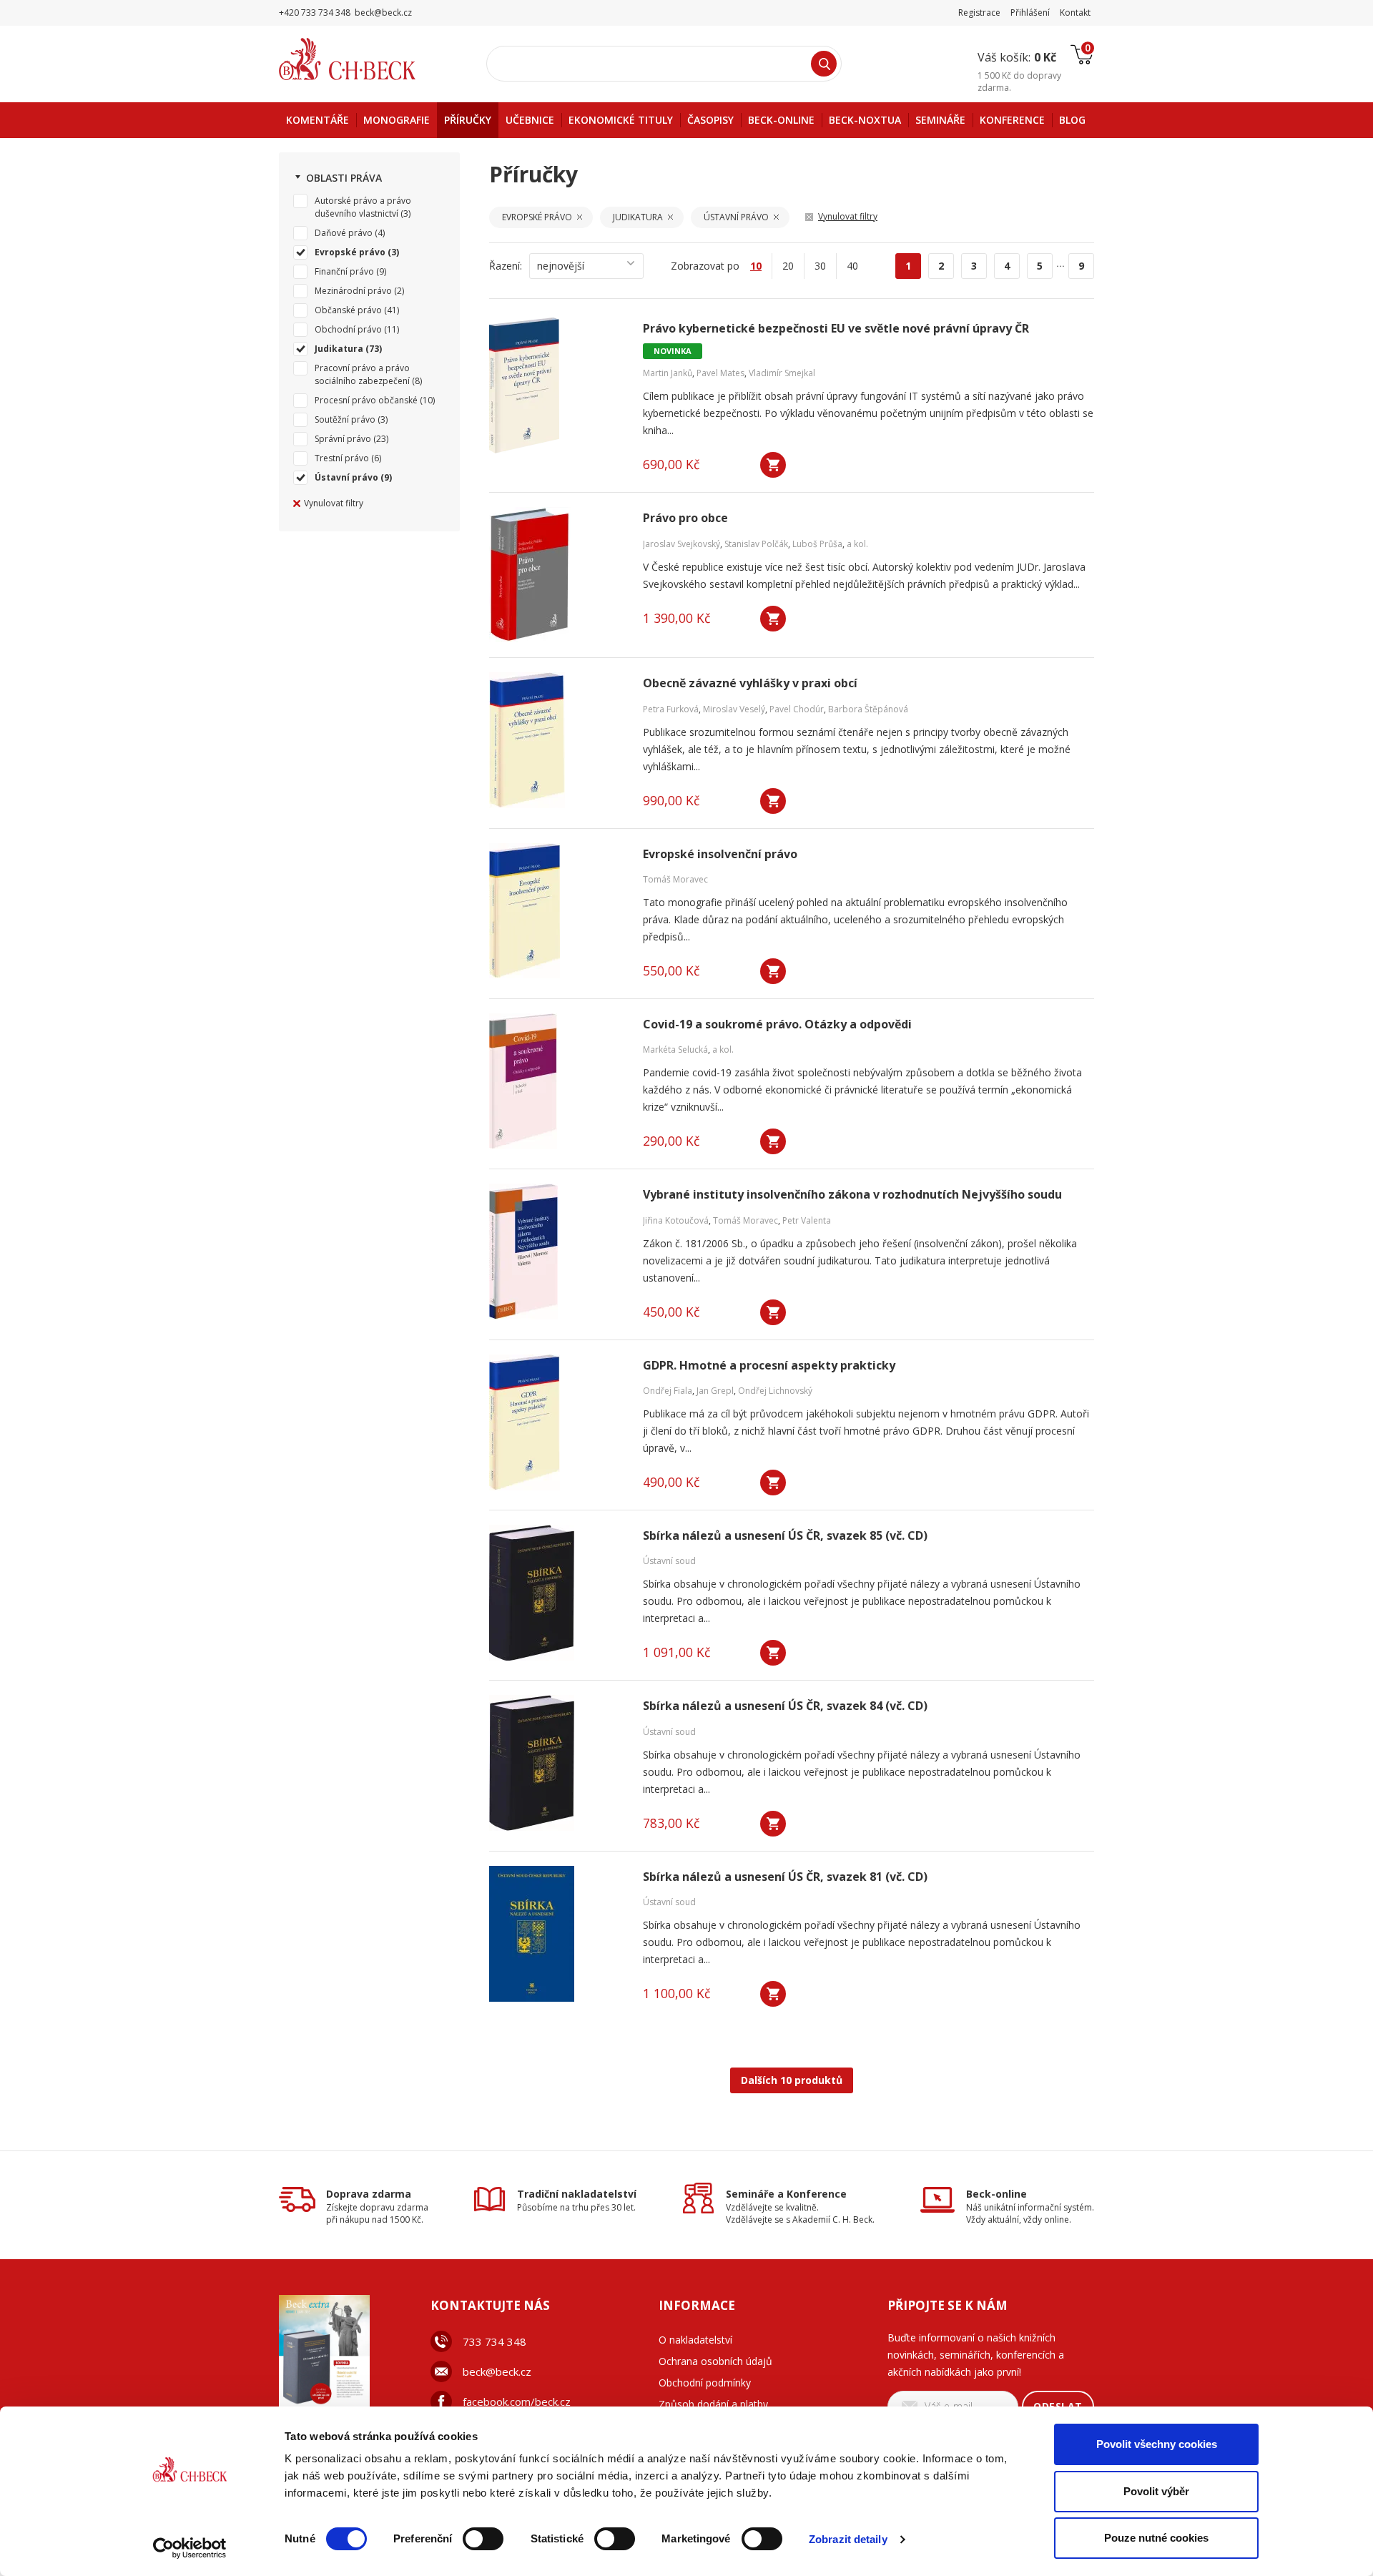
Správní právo (343, 439)
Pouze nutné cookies (1156, 2538)
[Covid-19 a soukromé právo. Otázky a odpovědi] (557, 1081)
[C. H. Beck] (367, 59)
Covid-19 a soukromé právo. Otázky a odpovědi (777, 1024)
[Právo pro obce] (557, 575)
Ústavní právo (346, 477)
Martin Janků (668, 373)
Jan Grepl (715, 1391)
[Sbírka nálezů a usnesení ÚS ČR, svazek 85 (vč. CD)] (557, 1593)
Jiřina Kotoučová (676, 1220)
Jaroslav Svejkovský (681, 544)
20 (788, 266)
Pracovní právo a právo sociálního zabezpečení (362, 374)
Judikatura (339, 349)
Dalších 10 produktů (792, 2080)
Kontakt (1075, 13)
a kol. (857, 544)
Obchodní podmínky (705, 2383)
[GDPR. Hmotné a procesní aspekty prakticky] (557, 1422)
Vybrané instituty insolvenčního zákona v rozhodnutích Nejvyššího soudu (852, 1195)
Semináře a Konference (786, 2194)
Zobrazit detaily (848, 2539)
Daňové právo (344, 233)
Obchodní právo (348, 329)
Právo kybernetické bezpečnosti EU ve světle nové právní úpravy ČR (836, 329)
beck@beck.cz (497, 2371)
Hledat (824, 64)
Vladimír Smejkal (782, 373)
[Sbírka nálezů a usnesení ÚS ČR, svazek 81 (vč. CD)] (557, 1934)
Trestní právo (342, 458)
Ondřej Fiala (668, 1391)
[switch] (483, 2539)
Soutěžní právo (345, 419)
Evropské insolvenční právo (720, 854)
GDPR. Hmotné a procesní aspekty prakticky (769, 1366)
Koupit (773, 465)
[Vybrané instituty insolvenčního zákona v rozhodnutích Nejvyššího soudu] (557, 1252)
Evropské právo (350, 252)
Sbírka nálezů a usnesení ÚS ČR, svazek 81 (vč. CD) (785, 1877)
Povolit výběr (1156, 2491)
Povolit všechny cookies (1157, 2444)
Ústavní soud (669, 1561)
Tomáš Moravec (675, 879)
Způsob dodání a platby (713, 2404)
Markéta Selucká (675, 1049)
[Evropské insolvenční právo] (557, 911)
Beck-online (996, 2194)
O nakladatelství (695, 2340)
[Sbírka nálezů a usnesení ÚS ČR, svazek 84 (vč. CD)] (557, 1763)
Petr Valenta (807, 1220)
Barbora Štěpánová (868, 709)
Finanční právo (344, 271)
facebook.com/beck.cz (517, 2402)
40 (852, 266)
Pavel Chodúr (797, 709)
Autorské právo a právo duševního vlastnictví (363, 207)
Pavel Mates (720, 373)
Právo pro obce (685, 518)
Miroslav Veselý (734, 709)
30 (820, 266)
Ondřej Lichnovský (775, 1391)
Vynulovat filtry (334, 503)
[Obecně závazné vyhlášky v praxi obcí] (557, 740)
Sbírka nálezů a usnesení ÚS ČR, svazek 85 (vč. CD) (785, 1536)
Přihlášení (1030, 13)
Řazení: (506, 266)
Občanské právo (348, 310)
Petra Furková (671, 709)
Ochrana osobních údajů (715, 2361)
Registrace (979, 13)
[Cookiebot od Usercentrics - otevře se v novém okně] (190, 2548)
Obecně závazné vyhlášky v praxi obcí (750, 683)
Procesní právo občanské (366, 400)
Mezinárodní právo (353, 291)
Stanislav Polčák (756, 544)
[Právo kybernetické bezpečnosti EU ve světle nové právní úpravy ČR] (557, 385)
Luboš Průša (817, 544)
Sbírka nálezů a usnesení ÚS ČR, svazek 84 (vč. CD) (785, 1706)
